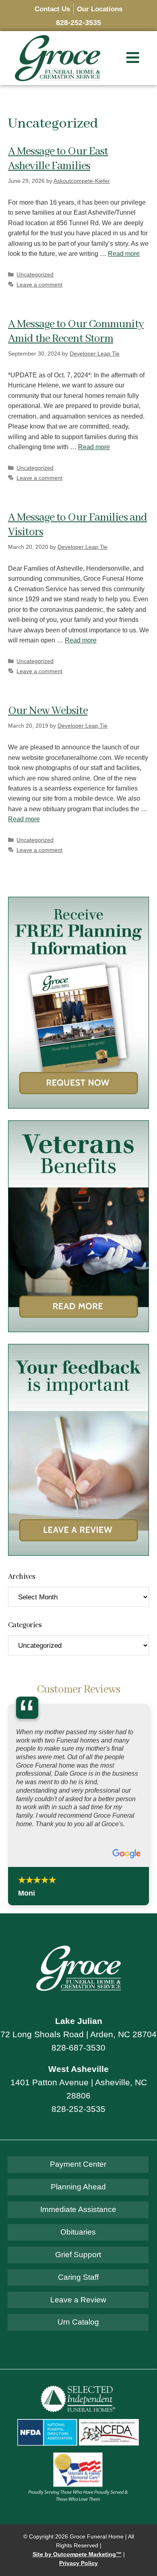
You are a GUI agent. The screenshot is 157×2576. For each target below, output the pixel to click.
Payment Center (78, 2164)
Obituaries (78, 2232)
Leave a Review (78, 2300)
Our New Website (48, 711)
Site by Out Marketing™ (77, 2554)
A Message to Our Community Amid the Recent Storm (76, 332)
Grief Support (78, 2255)
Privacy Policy (78, 2563)
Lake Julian (79, 2021)
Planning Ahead (78, 2187)
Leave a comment (39, 285)
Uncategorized (35, 275)
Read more (124, 254)
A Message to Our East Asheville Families (58, 159)
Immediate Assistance (78, 2209)
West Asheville (78, 2069)
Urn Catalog (78, 2322)
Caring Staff (78, 2277)
